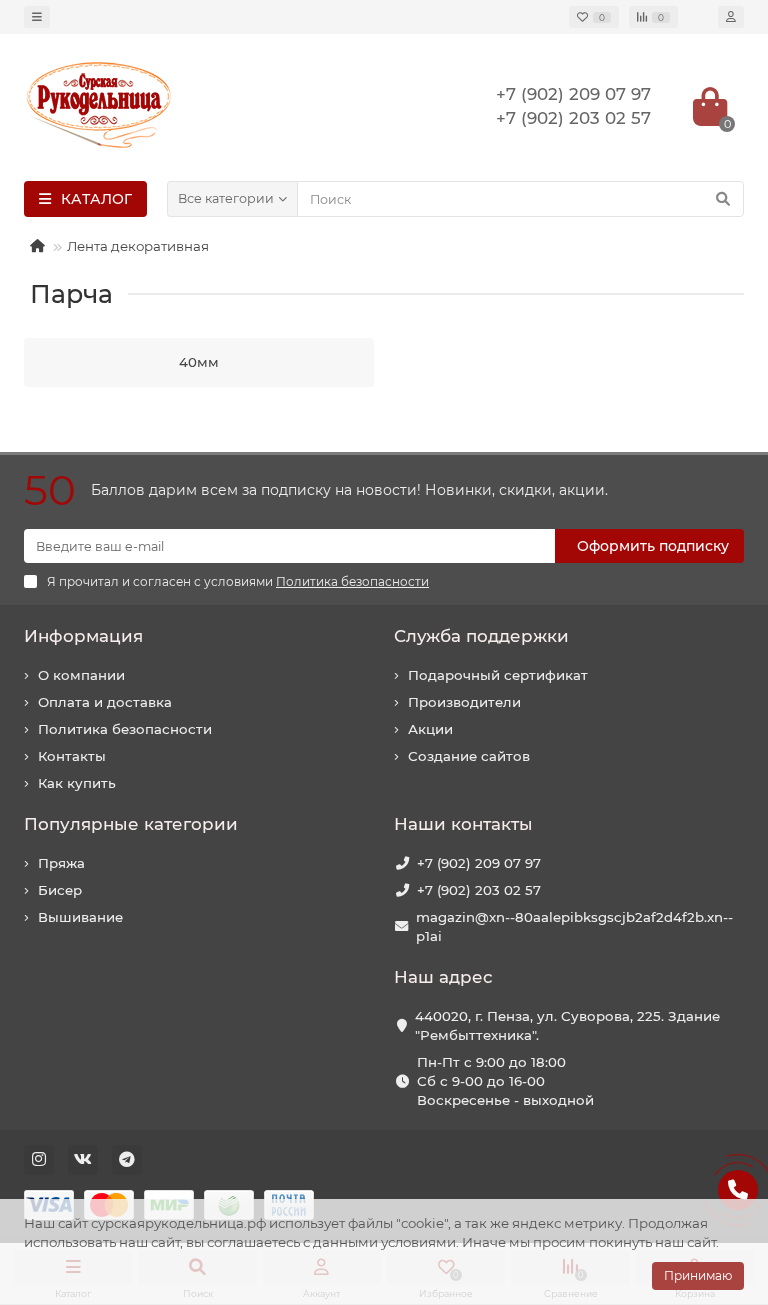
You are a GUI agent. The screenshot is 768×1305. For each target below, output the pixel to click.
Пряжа (61, 863)
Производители (464, 702)
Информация (83, 636)
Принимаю (698, 1275)
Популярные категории (131, 824)
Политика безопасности (125, 729)
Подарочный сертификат (498, 675)
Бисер (60, 890)
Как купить (77, 783)
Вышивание (80, 917)
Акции (430, 729)
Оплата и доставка (105, 702)
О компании (81, 675)
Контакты (72, 756)
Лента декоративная (138, 246)
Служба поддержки (481, 636)
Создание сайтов (469, 756)
